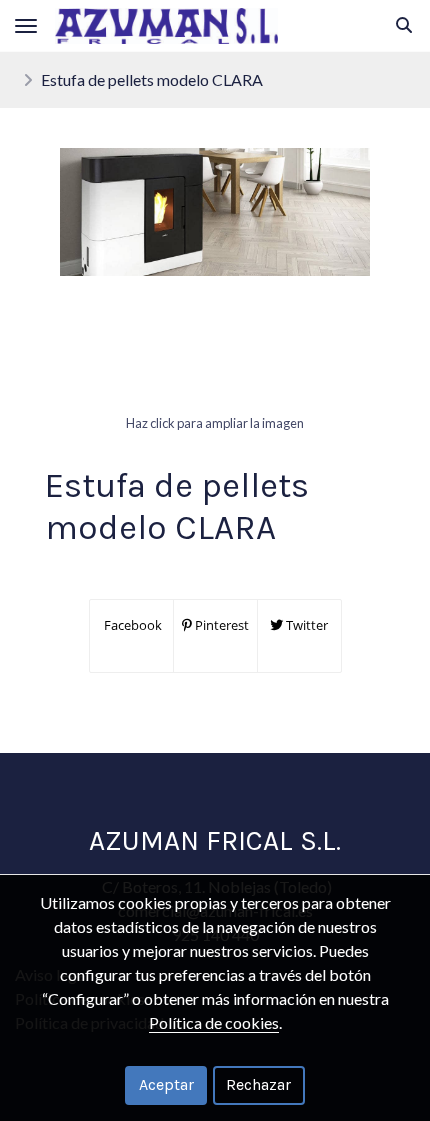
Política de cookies (214, 1022)
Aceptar (166, 1084)
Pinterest (220, 625)
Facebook (131, 625)
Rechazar (258, 1084)
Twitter (305, 625)
